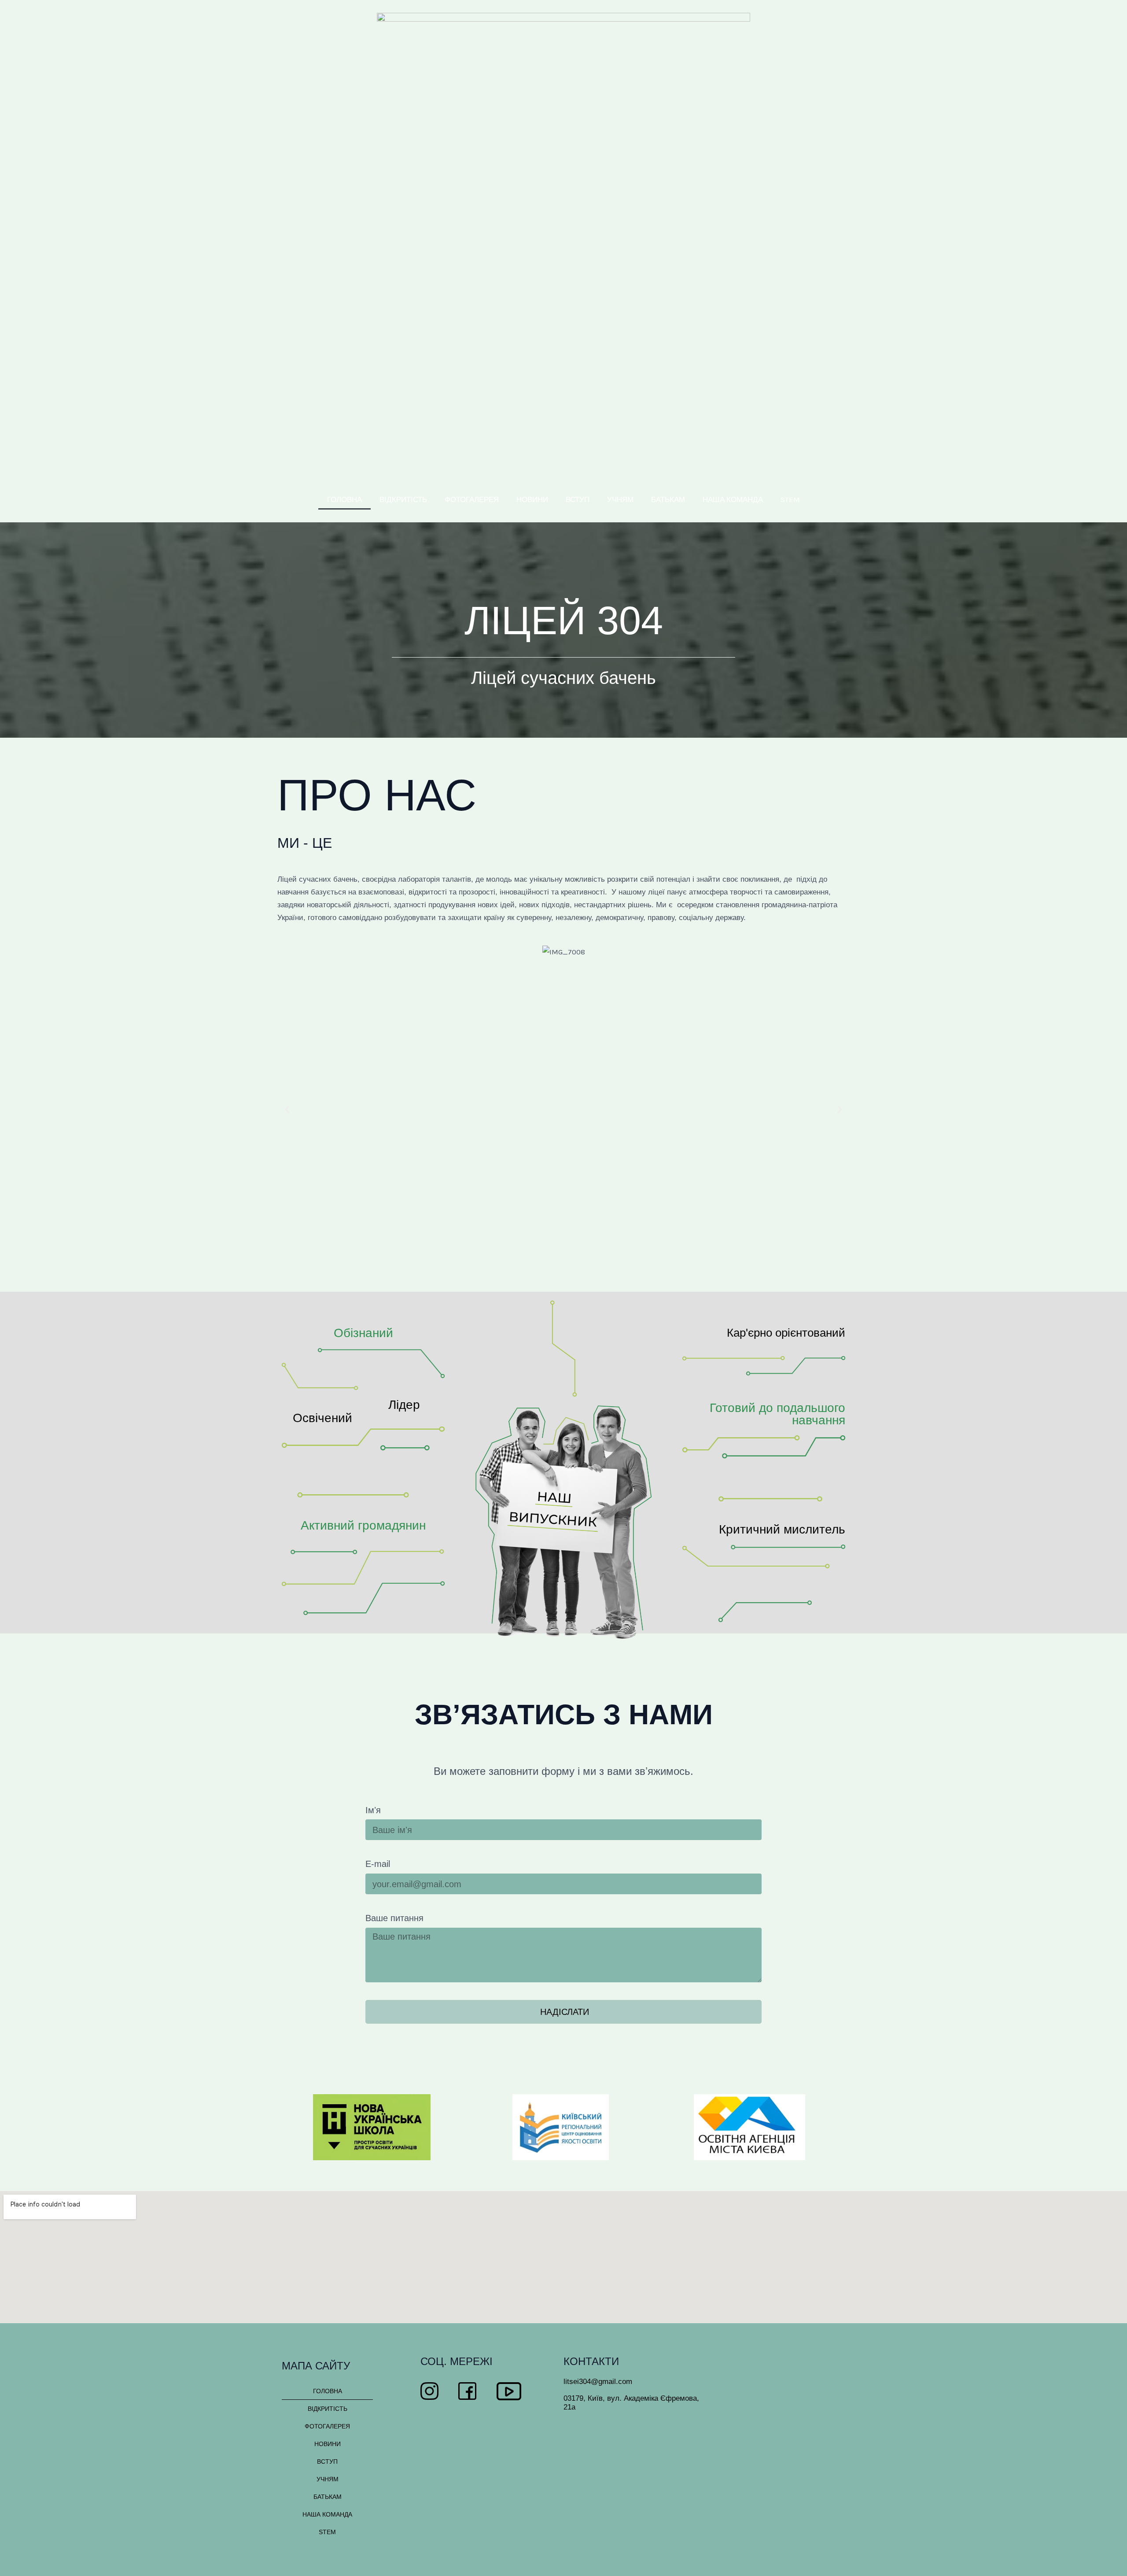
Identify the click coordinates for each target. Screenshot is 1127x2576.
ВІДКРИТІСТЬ (403, 499)
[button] (287, 1110)
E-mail (378, 1864)
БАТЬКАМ (668, 499)
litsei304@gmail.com (598, 2382)
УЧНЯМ (620, 499)
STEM (790, 499)
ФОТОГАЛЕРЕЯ (472, 499)
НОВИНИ (532, 499)
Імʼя (373, 1810)
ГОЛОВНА (344, 499)
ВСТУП (578, 499)
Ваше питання (394, 1918)
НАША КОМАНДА (733, 499)
